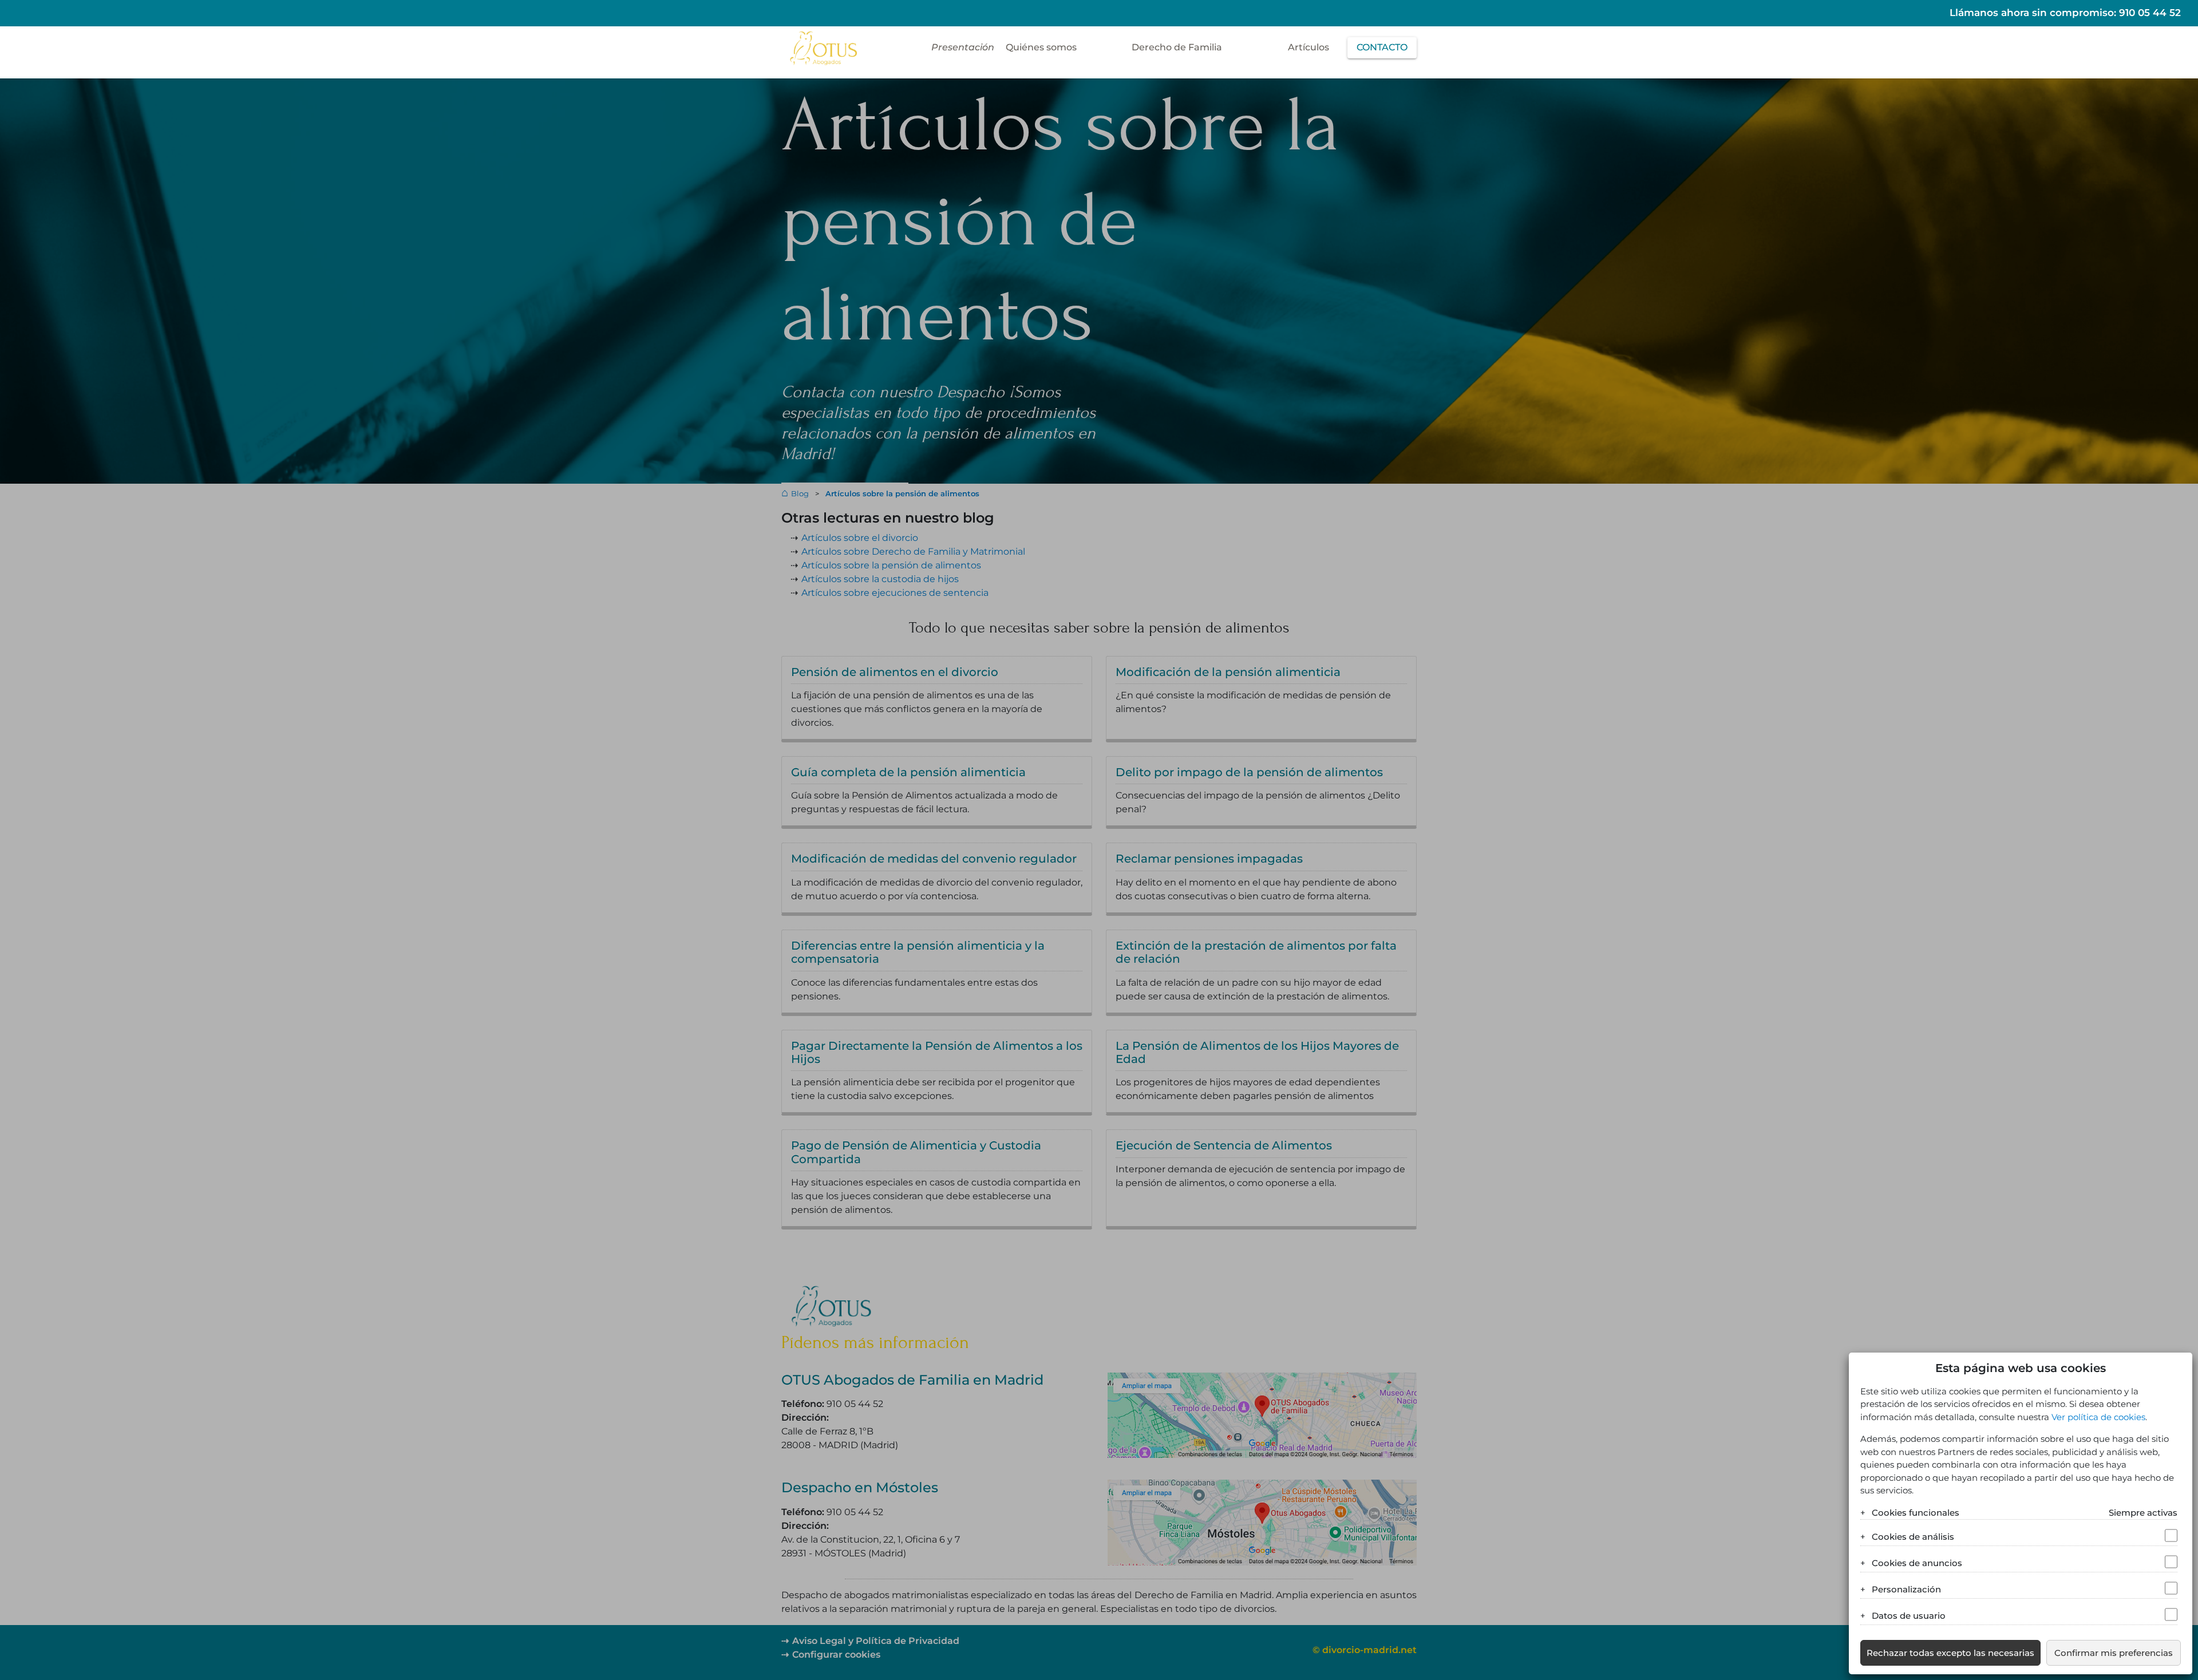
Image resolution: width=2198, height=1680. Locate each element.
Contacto (1382, 47)
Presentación (963, 47)
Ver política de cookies (2098, 1417)
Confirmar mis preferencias (2114, 1653)
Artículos (1308, 47)
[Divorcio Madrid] (823, 47)
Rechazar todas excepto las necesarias (1950, 1653)
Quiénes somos (1041, 47)
